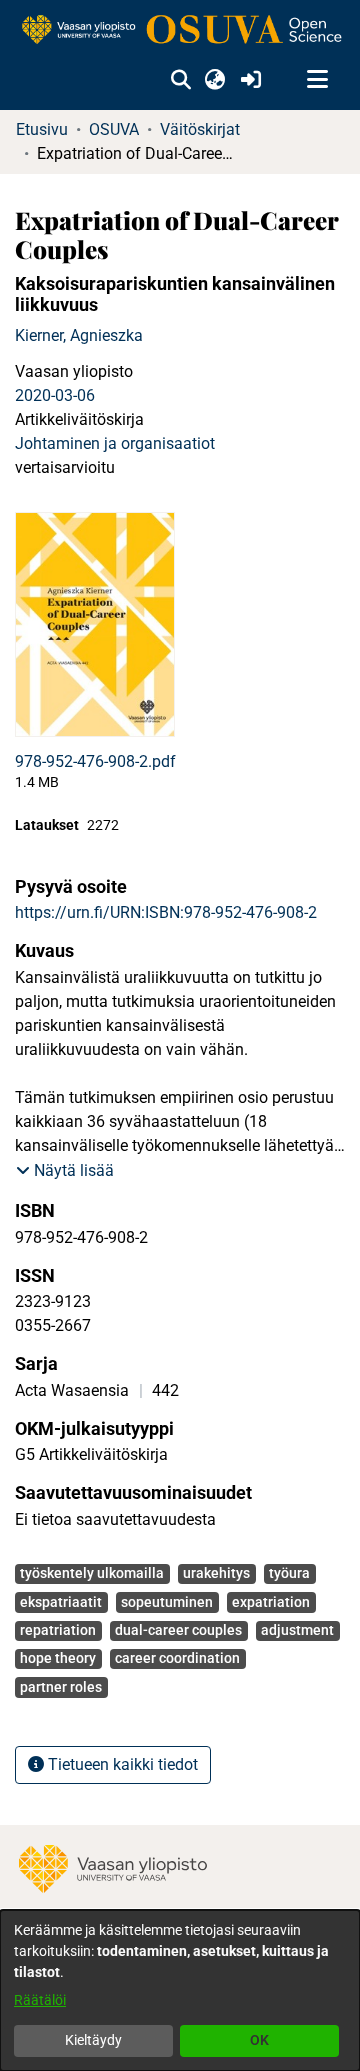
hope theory (58, 1658)
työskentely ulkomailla (92, 1573)
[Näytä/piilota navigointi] (317, 80)
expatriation (271, 1602)
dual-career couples (178, 1630)
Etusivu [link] (42, 129)
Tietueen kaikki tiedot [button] (121, 1764)
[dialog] (180, 1990)
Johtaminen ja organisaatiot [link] (115, 443)
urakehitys (216, 1573)
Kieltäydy (93, 2040)
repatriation (58, 1630)
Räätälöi (40, 2000)
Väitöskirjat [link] (200, 129)
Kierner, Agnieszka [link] (79, 335)
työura (289, 1573)
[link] (180, 30)
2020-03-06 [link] (55, 395)
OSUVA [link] (114, 129)
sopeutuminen (167, 1602)
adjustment (297, 1630)
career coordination (177, 1658)
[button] (180, 80)
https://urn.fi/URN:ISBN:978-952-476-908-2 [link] (166, 912)
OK (259, 2040)
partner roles (61, 1687)
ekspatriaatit (61, 1602)
